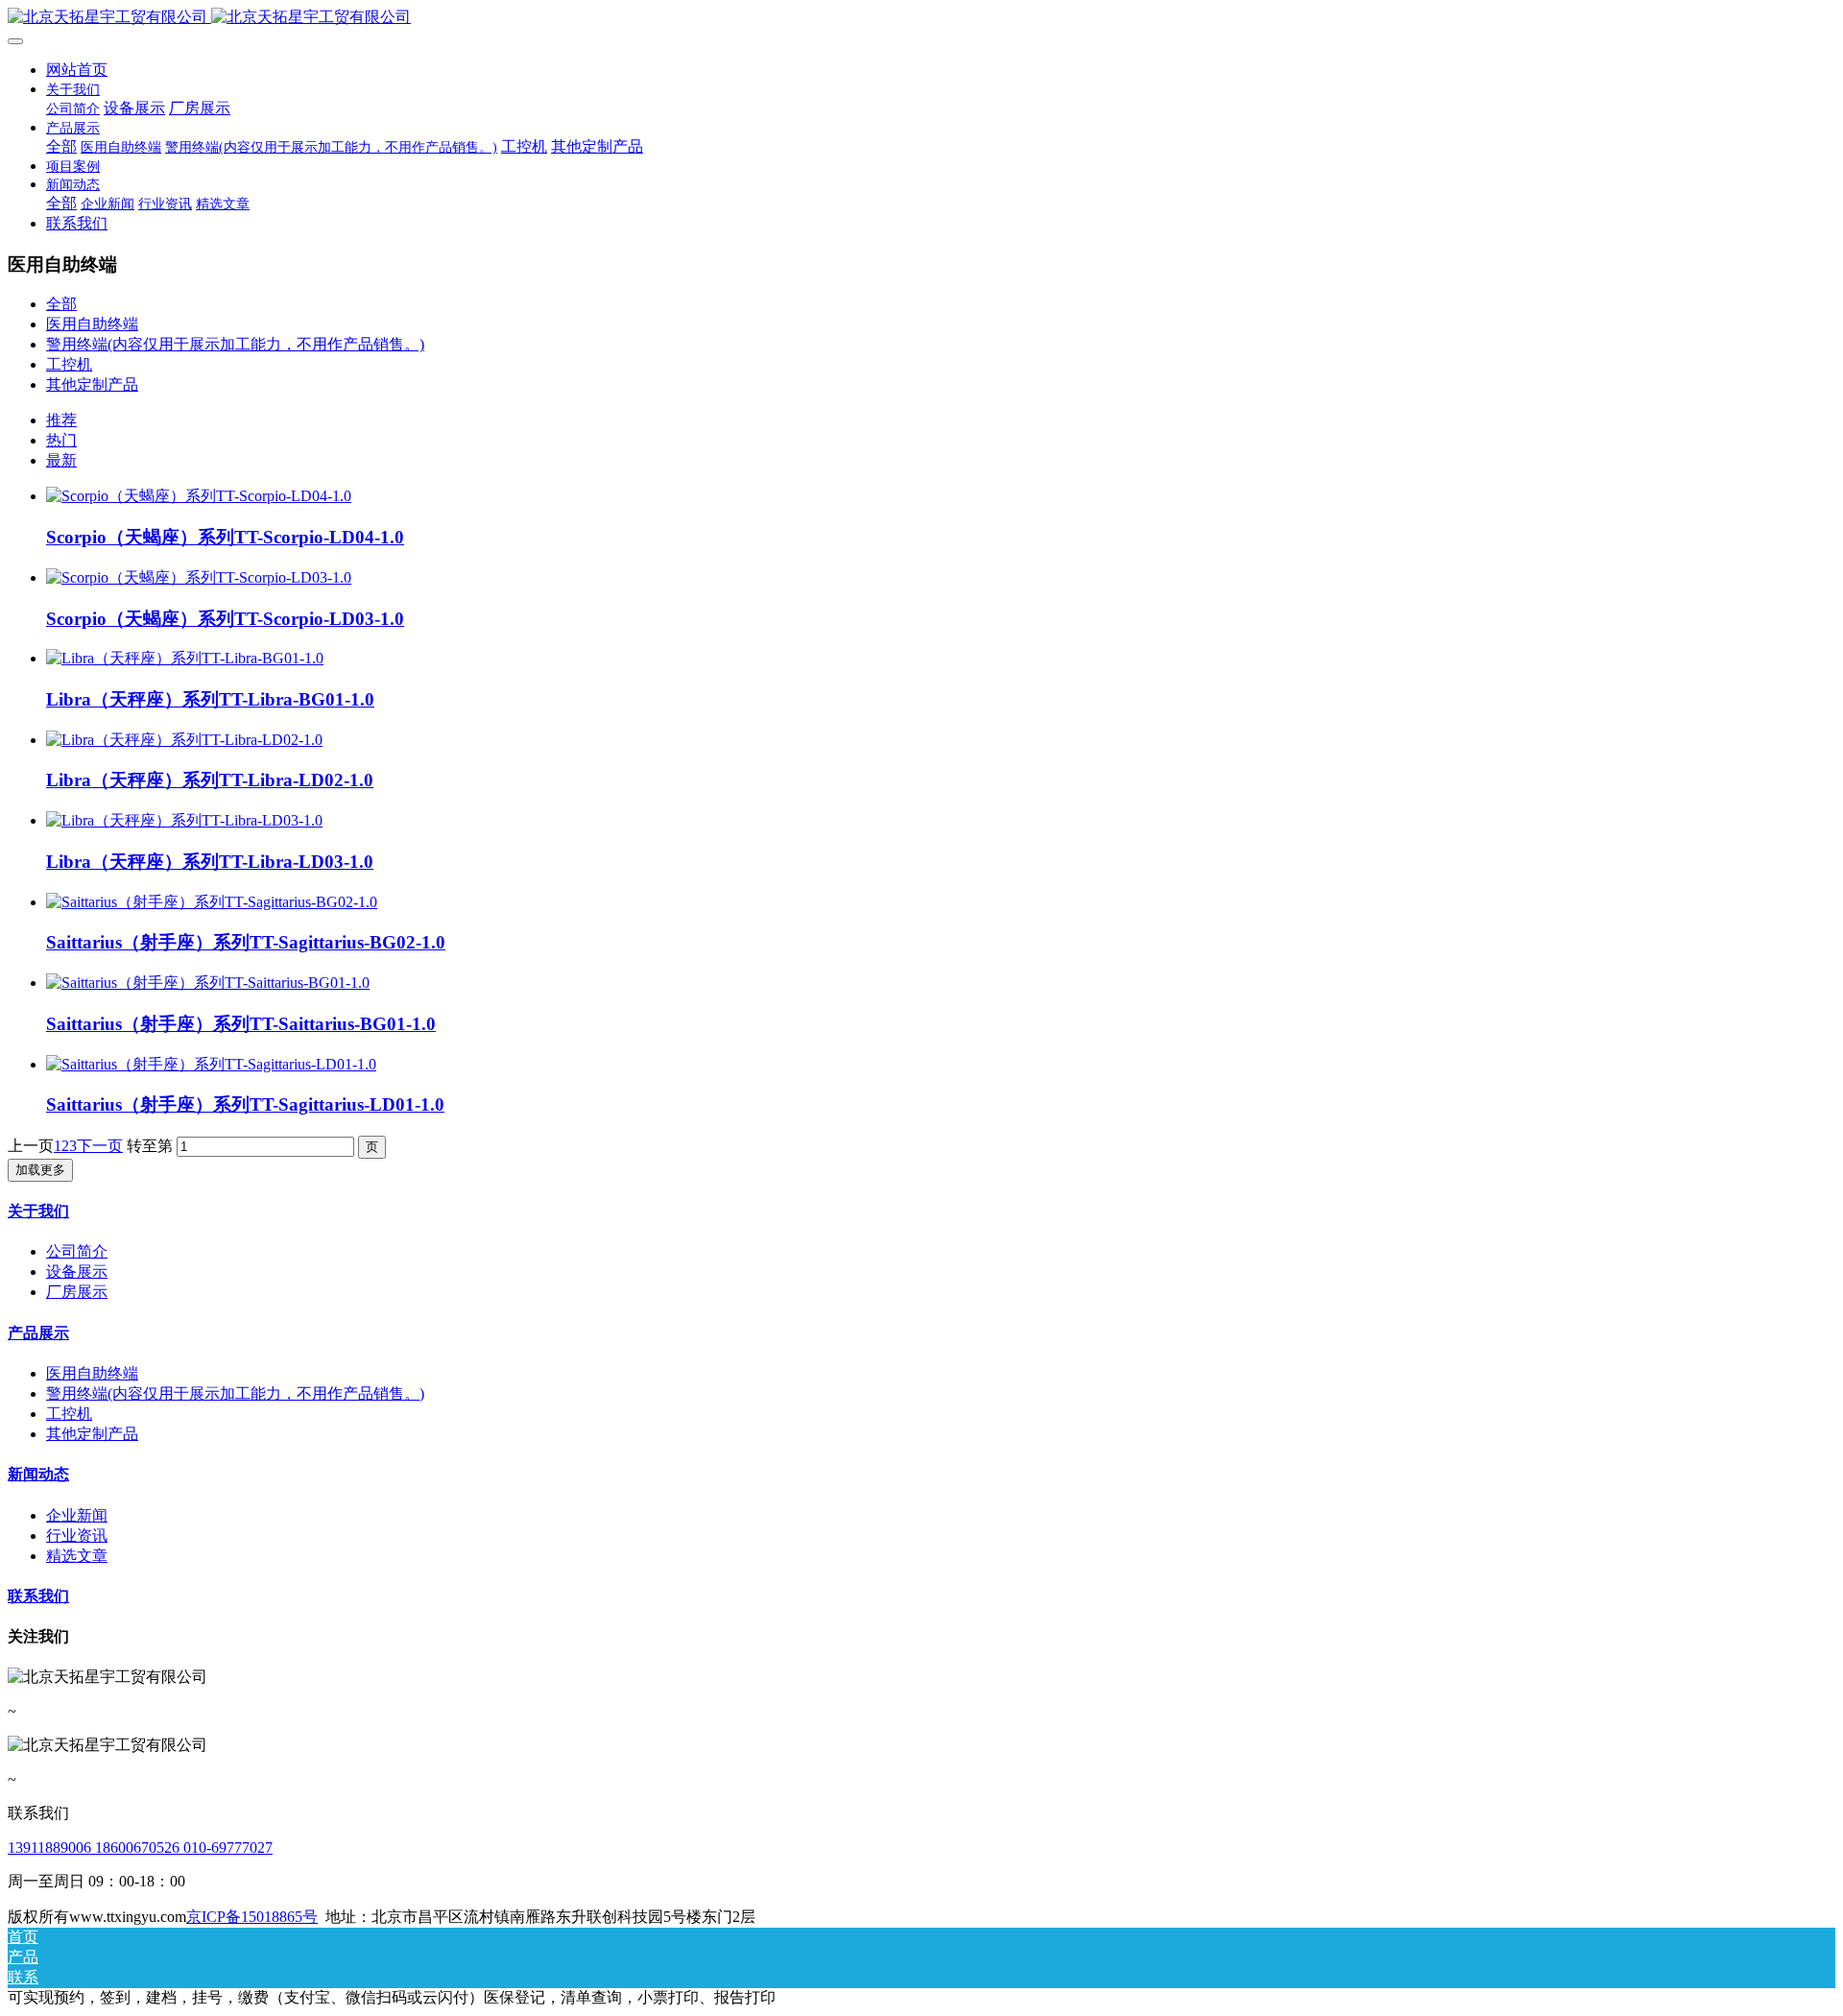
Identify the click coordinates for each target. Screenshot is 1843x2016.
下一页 (100, 1146)
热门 (61, 440)
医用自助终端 (92, 324)
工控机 (69, 364)
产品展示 (38, 1333)
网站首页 (77, 70)
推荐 (61, 420)
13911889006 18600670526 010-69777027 (140, 1848)
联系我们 (38, 1596)
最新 (61, 460)
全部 (61, 146)
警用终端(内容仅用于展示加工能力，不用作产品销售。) (235, 344)
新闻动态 (38, 1474)
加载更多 (40, 1170)
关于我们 (38, 1211)
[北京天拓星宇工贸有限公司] (921, 18)
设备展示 (77, 1272)
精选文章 (77, 1556)
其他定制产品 (92, 384)
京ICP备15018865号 (252, 1917)
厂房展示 (77, 1292)
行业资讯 (77, 1536)
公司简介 (77, 1251)
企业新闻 (77, 1515)
